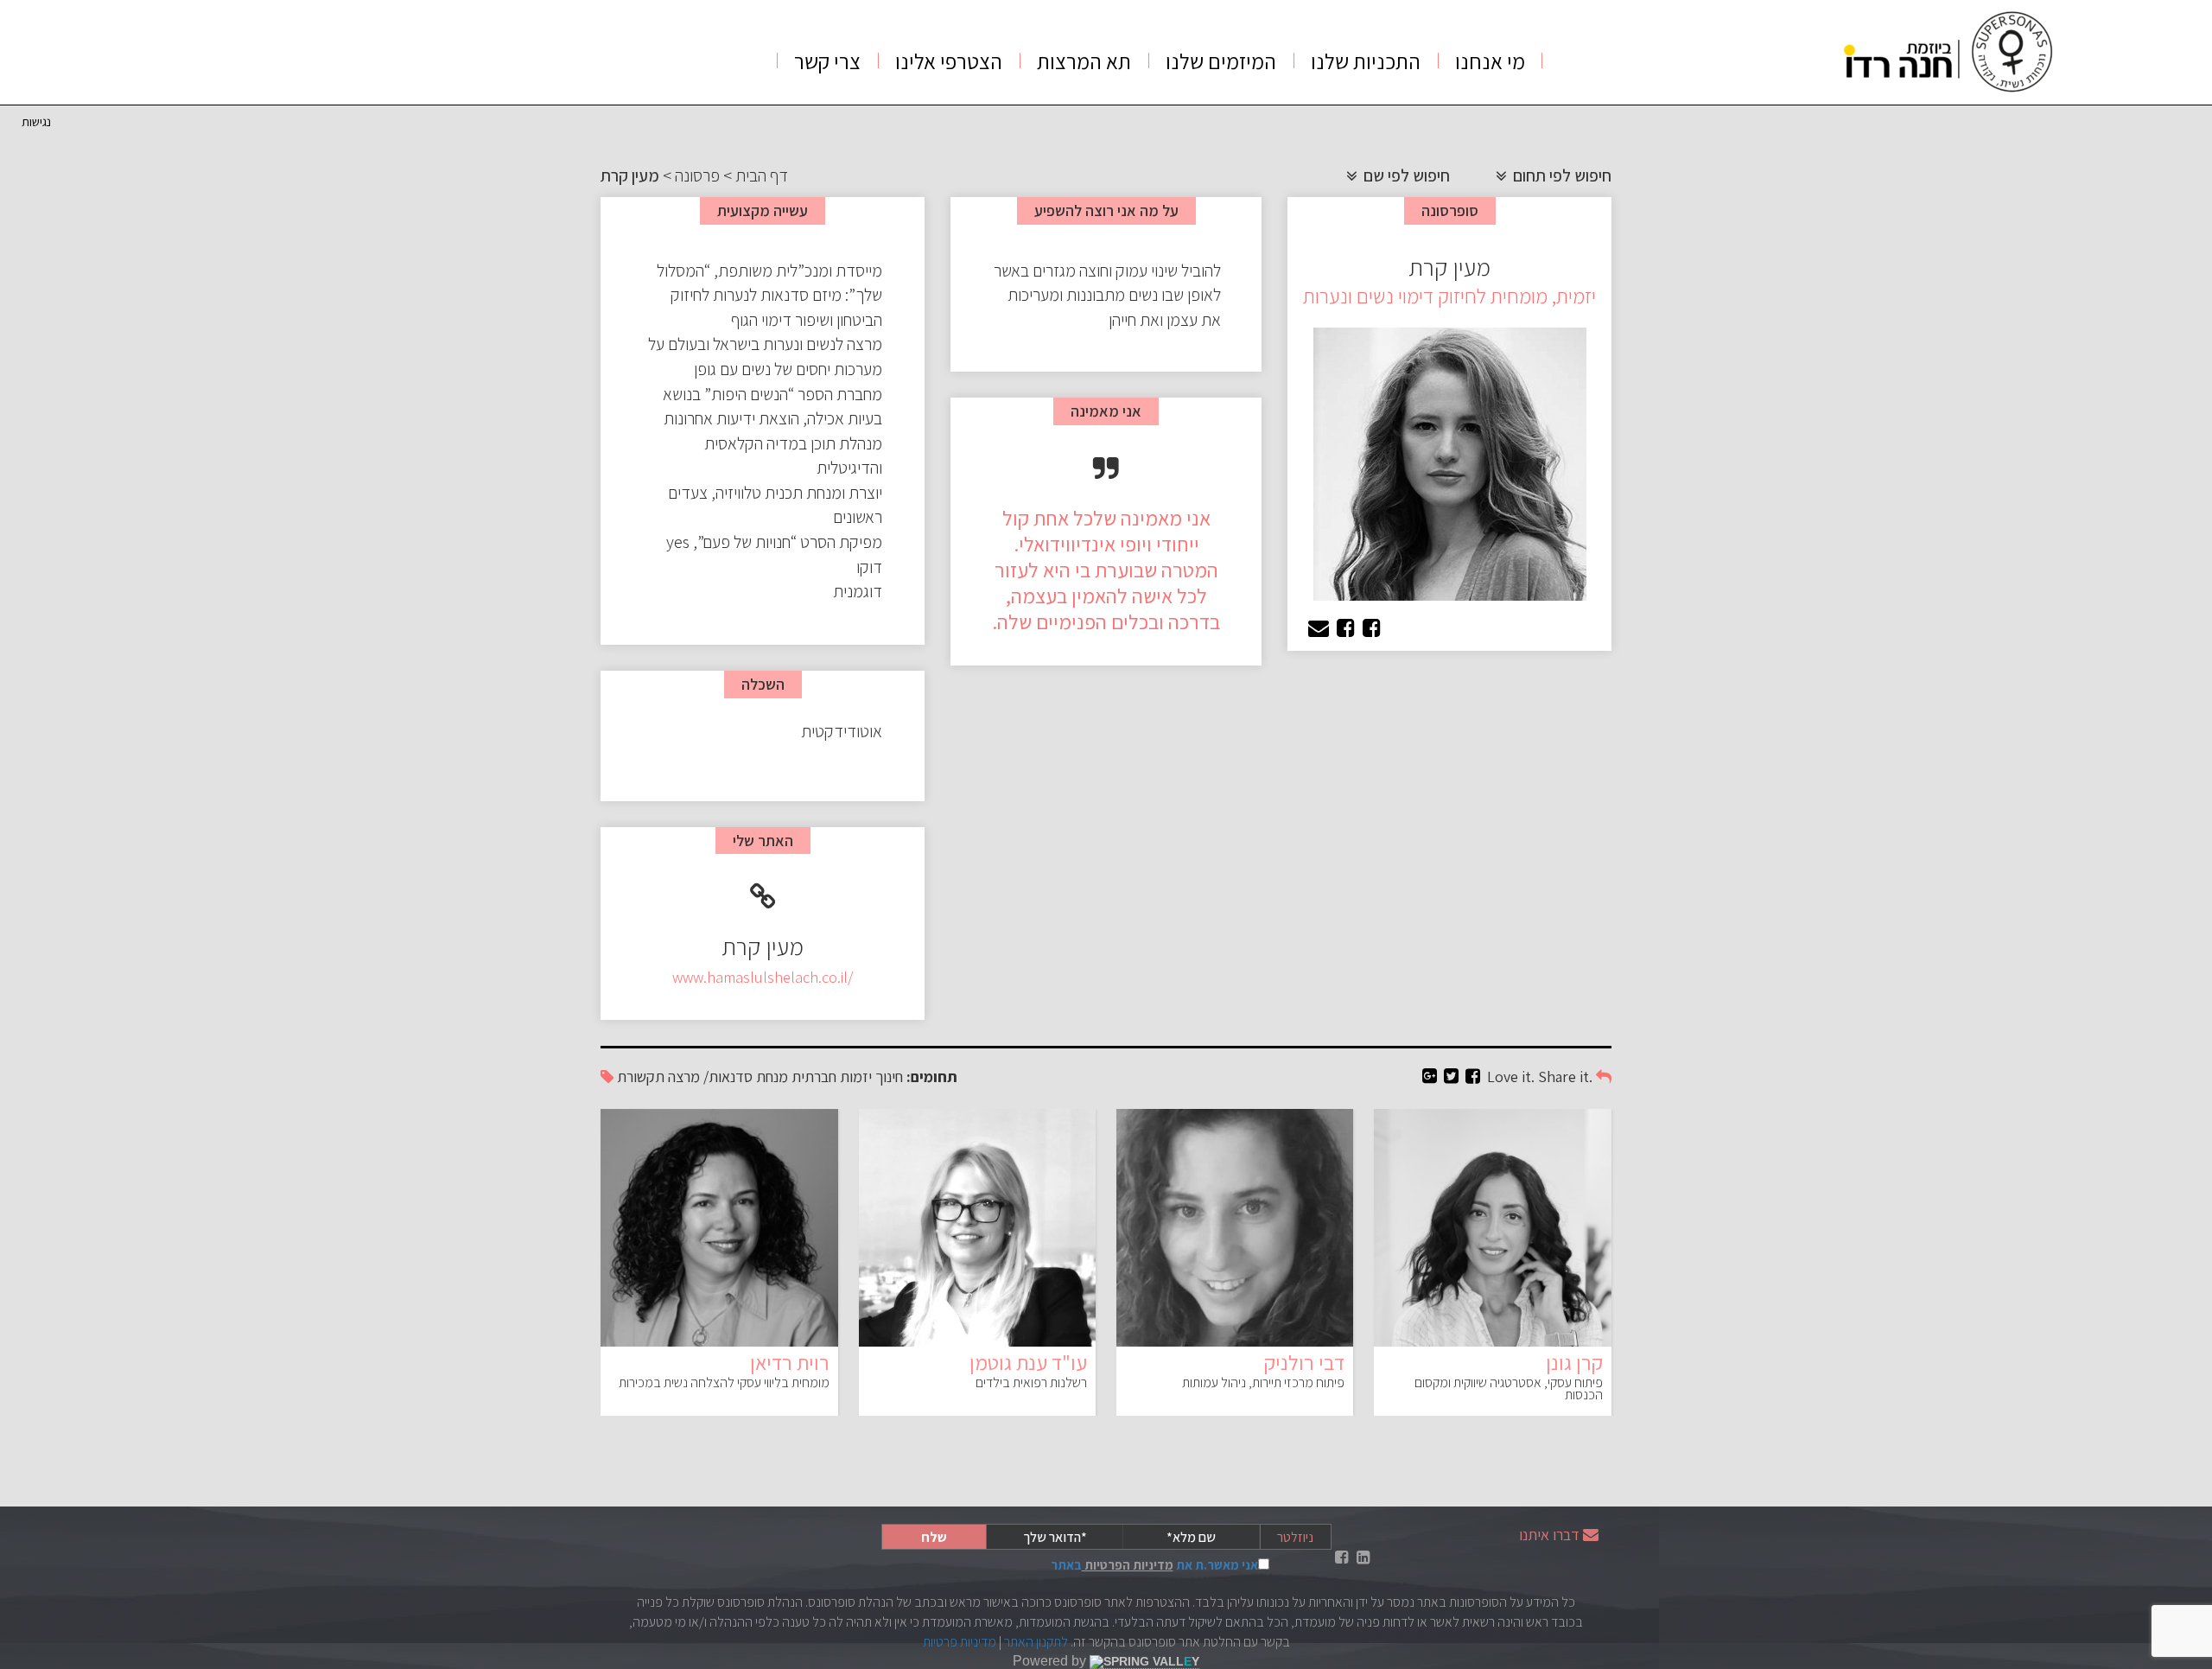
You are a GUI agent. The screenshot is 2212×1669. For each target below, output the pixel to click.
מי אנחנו (1490, 61)
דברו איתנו (1549, 1535)
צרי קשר (827, 61)
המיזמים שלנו (1221, 61)
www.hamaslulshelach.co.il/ (763, 977)
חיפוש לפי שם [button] (1405, 175)
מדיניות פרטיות (960, 1642)
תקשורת (641, 1077)
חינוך (889, 1077)
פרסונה (697, 175)
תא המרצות (1084, 61)
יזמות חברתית (832, 1077)
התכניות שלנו (1366, 61)
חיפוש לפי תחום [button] (1560, 175)
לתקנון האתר (1036, 1642)
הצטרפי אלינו (949, 61)
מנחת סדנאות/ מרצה (728, 1077)
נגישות (36, 121)
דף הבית (762, 175)
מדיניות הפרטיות (1128, 1565)
